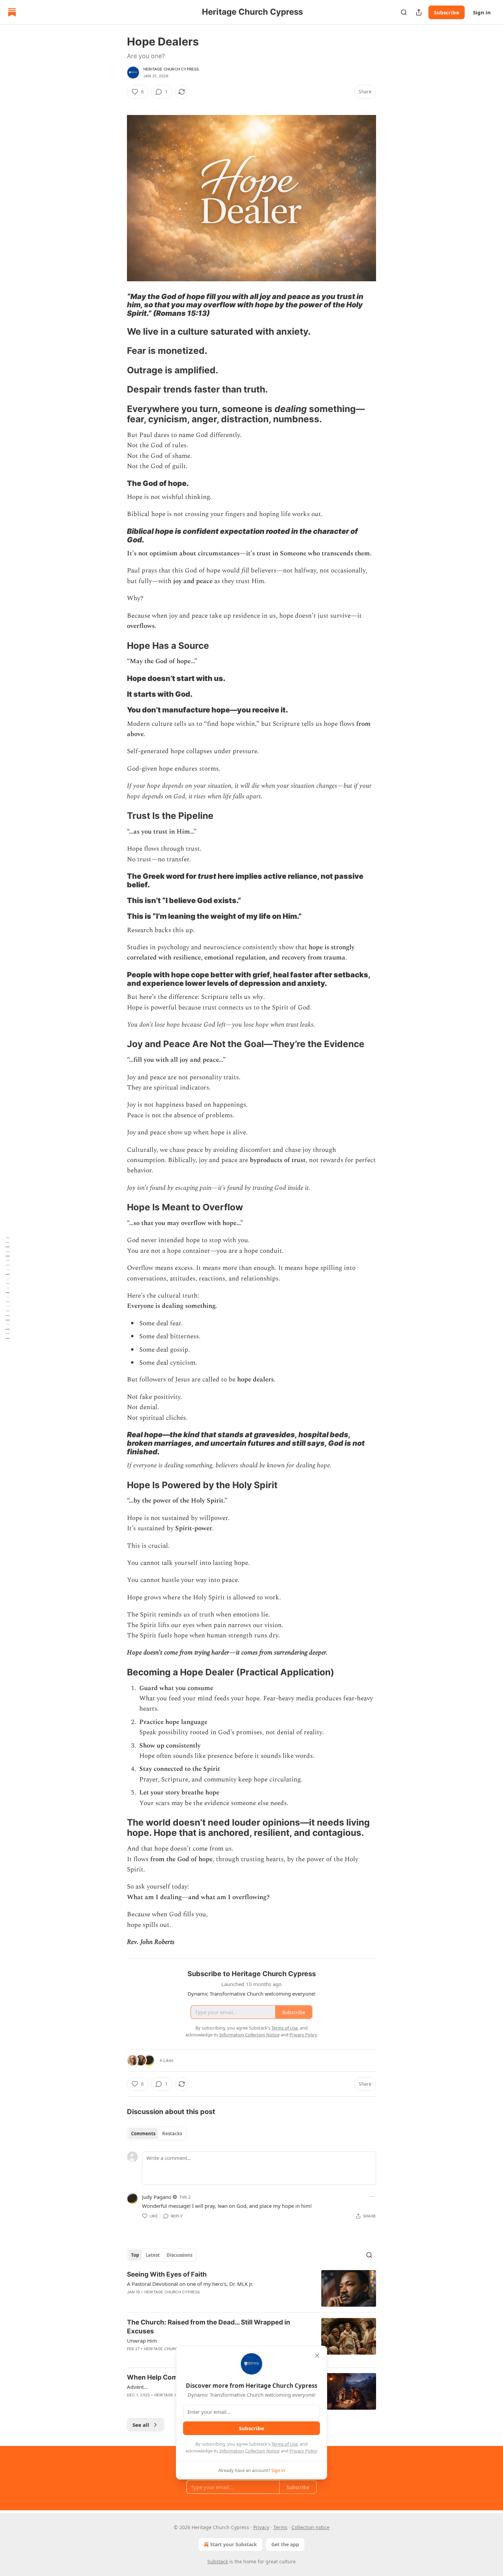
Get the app (285, 2544)
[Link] (117, 305)
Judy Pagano (157, 2197)
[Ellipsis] (373, 2197)
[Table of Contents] (8, 1288)
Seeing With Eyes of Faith (167, 2274)
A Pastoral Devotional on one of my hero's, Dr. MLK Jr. (190, 2284)
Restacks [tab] (172, 2134)
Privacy (261, 2527)
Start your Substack (234, 2544)
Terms (280, 2527)
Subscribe (447, 12)
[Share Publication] (419, 12)
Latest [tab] (153, 2255)
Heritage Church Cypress (171, 69)
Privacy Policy (303, 2451)
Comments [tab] (143, 2134)
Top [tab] (135, 2255)
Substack (218, 2561)
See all (141, 2425)
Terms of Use (285, 2444)
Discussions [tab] (179, 2255)
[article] (251, 2288)
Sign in (482, 12)
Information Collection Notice (249, 2451)
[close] (317, 2356)
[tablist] (157, 2134)
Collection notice (311, 2527)
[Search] (404, 12)
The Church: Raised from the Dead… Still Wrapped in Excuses (209, 2327)
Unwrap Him (142, 2341)
